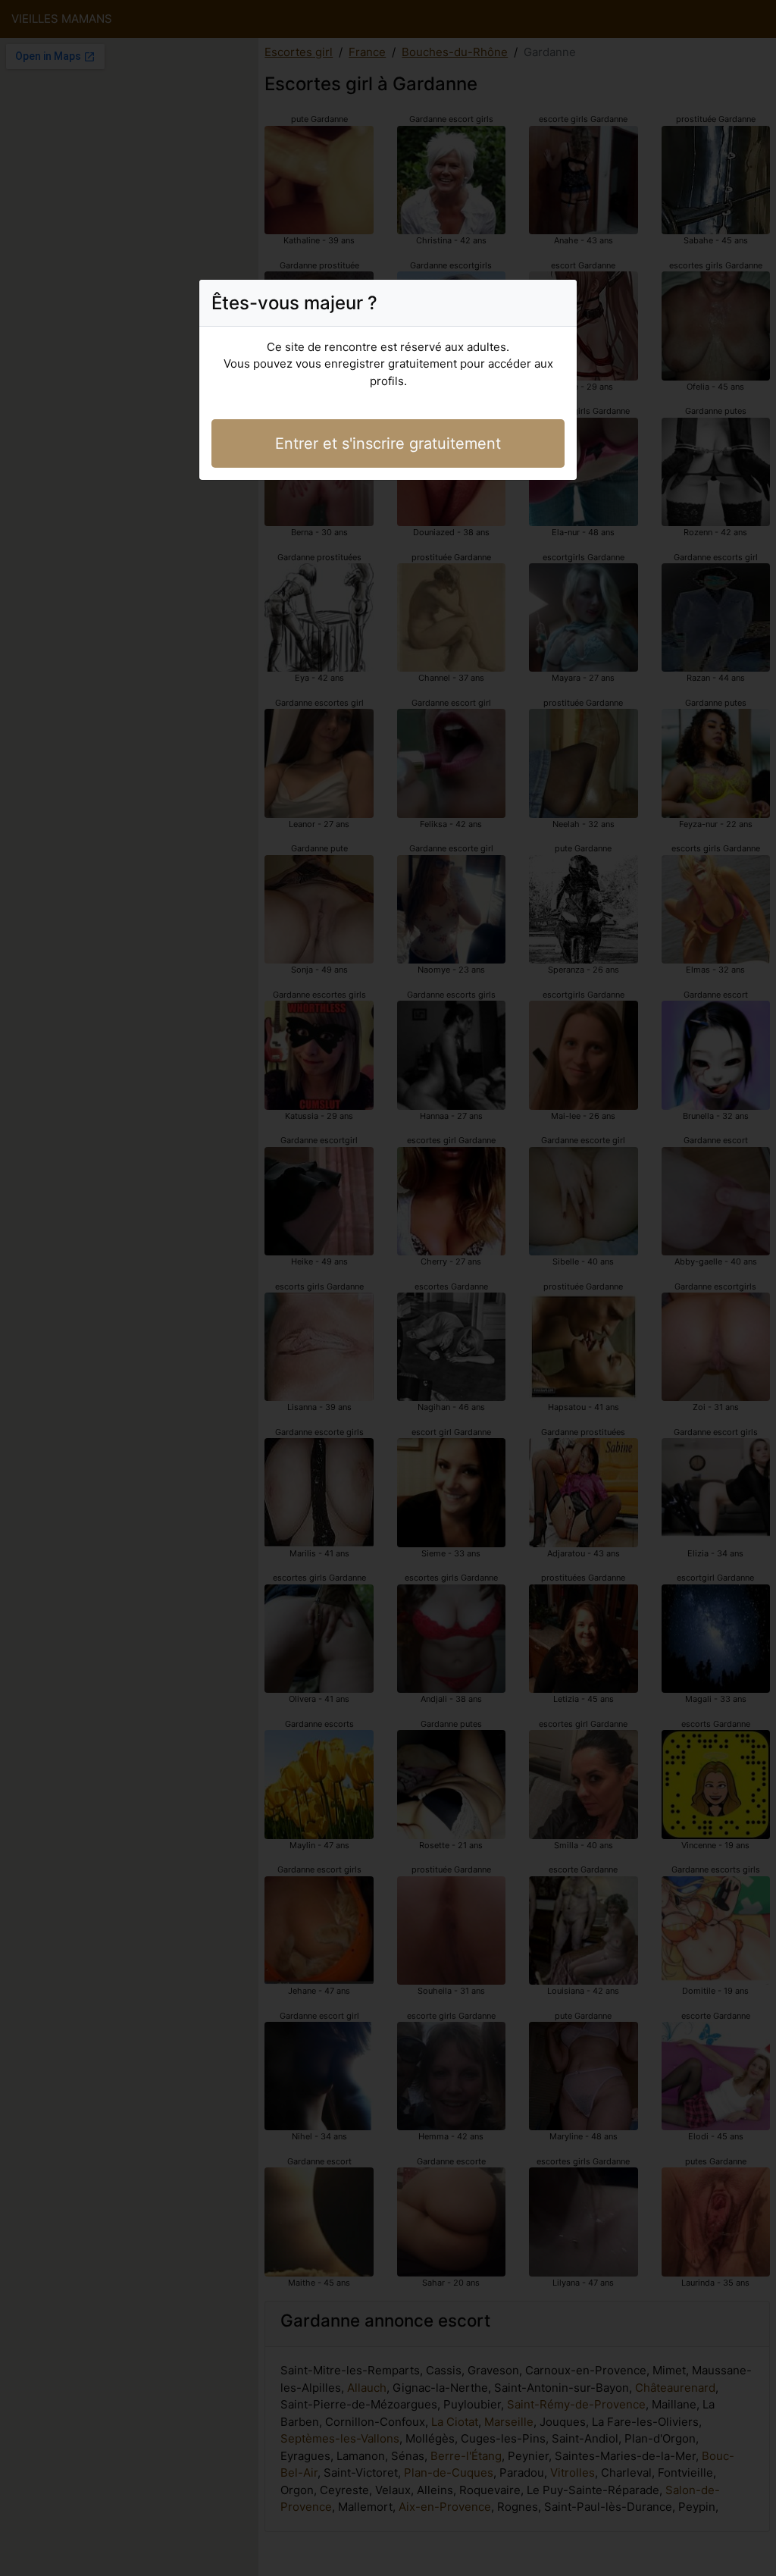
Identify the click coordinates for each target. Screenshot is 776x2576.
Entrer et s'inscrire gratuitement (388, 443)
